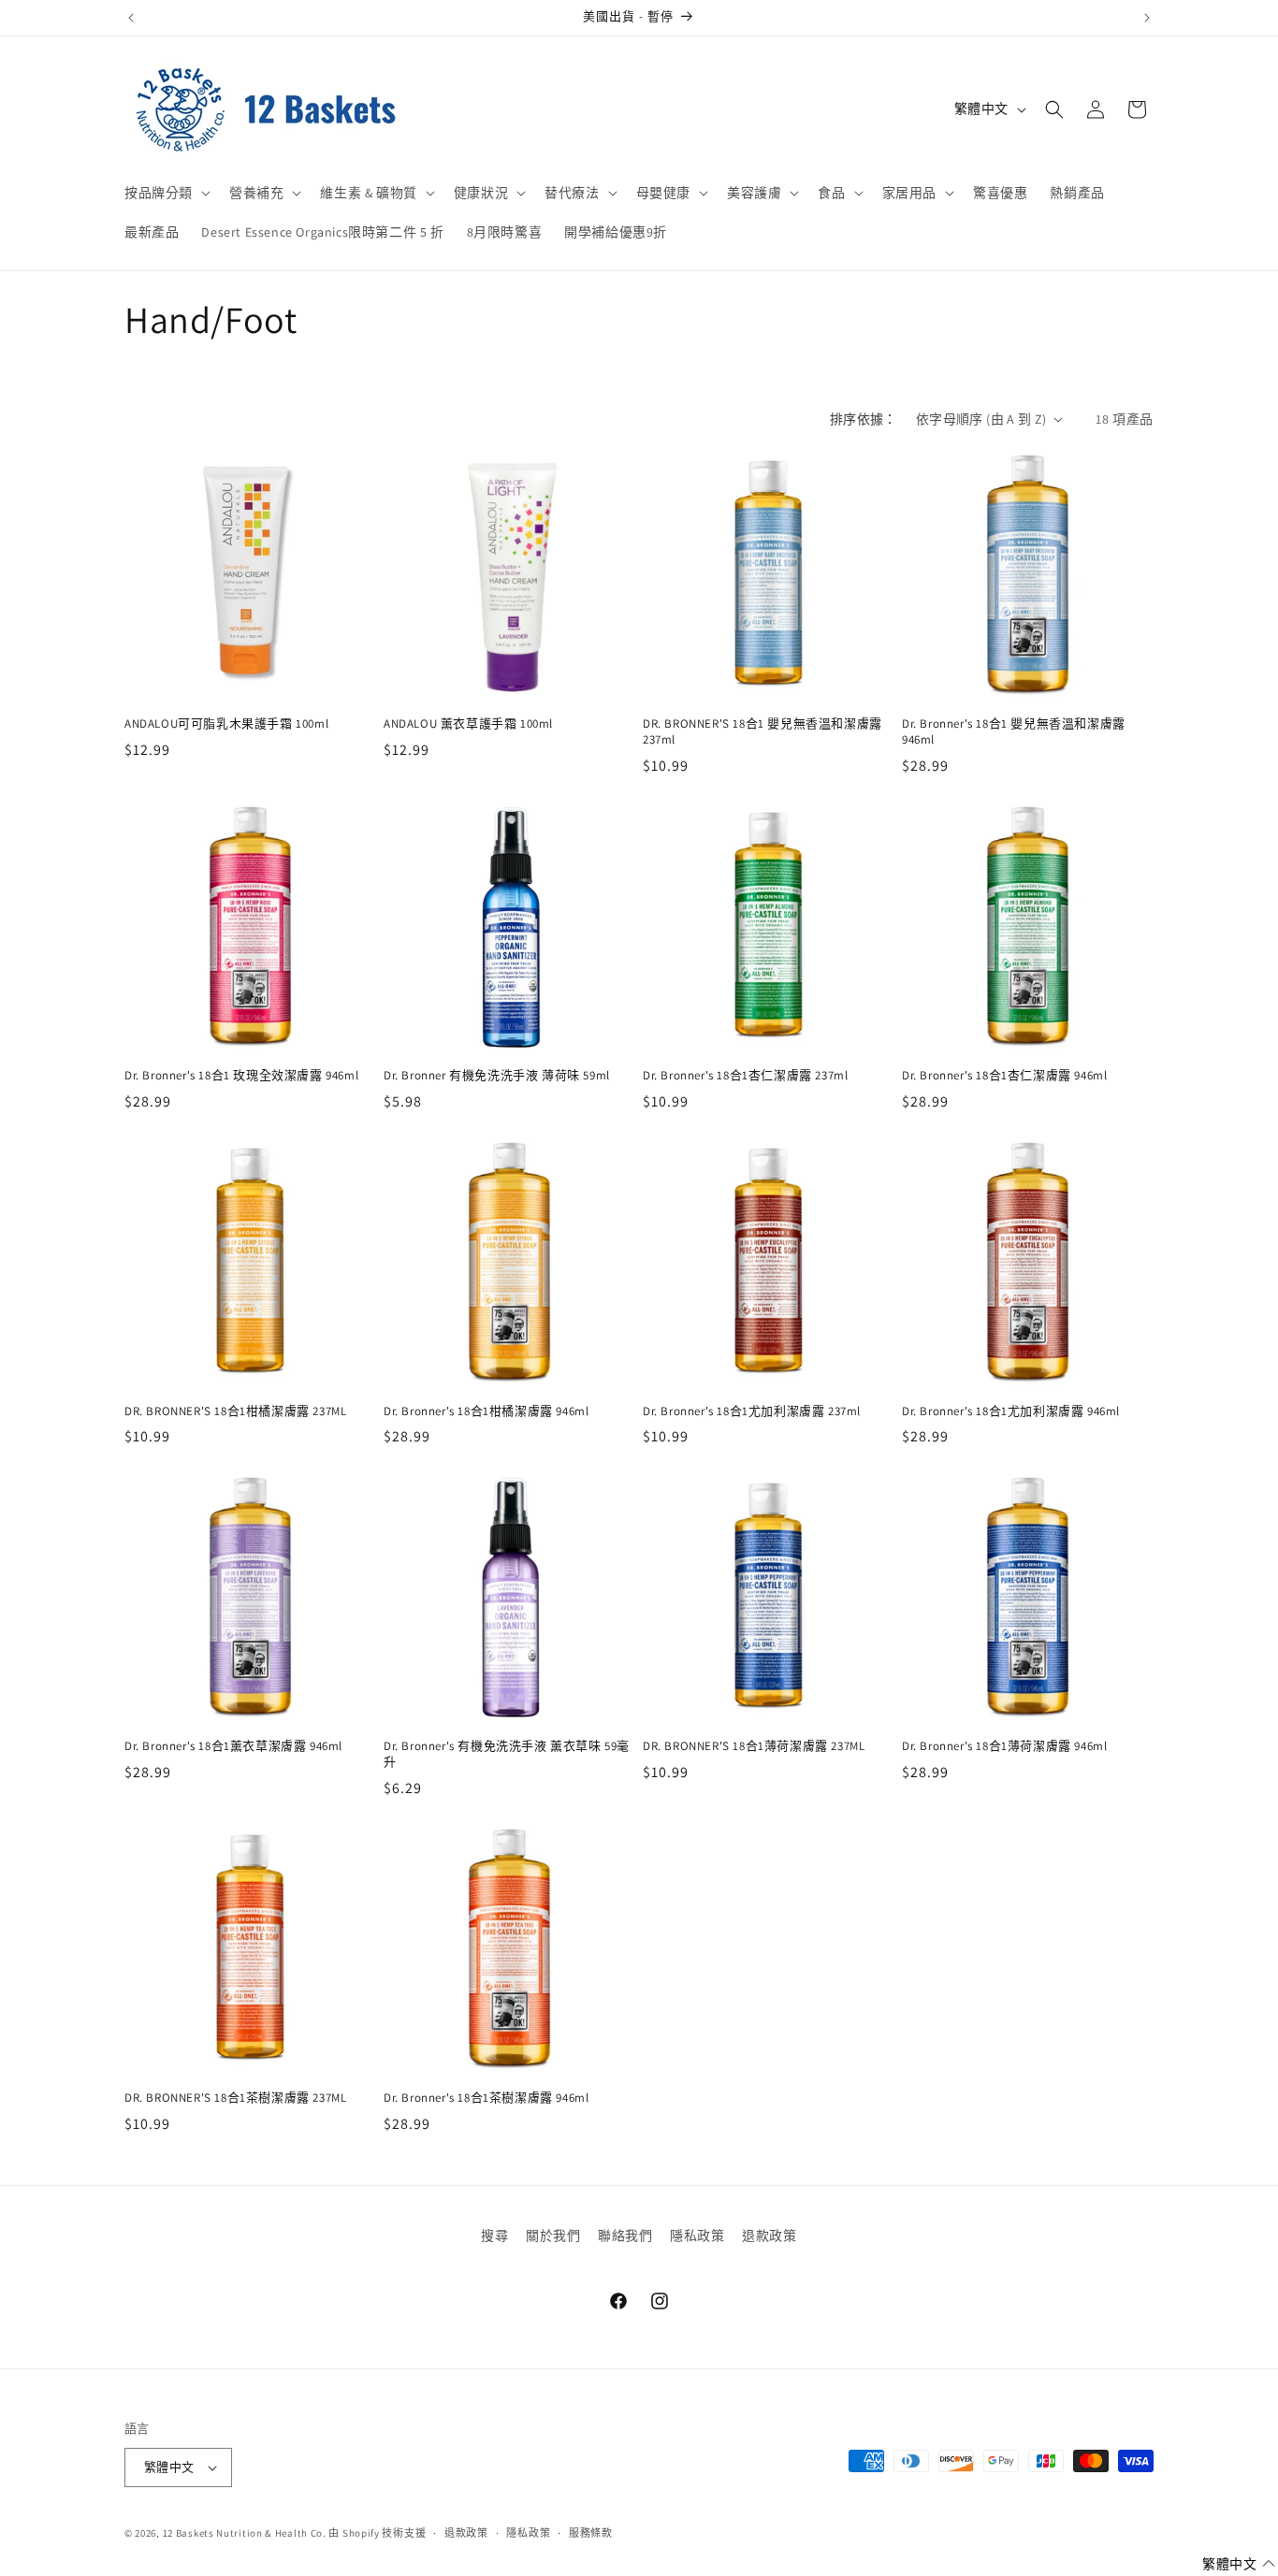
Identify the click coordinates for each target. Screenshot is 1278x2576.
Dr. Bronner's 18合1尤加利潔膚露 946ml (1011, 1411)
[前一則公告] (131, 18)
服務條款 (591, 2533)
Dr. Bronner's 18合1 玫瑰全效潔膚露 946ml (241, 1076)
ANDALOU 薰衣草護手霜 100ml (468, 724)
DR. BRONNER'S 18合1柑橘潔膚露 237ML (235, 1411)
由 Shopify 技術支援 (377, 2533)
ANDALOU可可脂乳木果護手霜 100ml (226, 724)
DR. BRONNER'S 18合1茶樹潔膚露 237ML (235, 2098)
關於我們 (553, 2236)
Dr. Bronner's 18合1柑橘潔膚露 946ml (486, 1411)
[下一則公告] (1147, 18)
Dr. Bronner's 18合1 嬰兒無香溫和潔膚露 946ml (1014, 732)
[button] (166, 193)
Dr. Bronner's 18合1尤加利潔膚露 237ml (752, 1411)
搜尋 (494, 2236)
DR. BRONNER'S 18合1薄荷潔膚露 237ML (754, 1746)
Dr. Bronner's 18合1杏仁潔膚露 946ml (1004, 1076)
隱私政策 (697, 2236)
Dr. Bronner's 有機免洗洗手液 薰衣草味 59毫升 (507, 1754)
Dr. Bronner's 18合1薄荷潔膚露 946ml (1004, 1746)
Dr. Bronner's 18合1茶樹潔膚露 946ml (486, 2098)
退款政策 (769, 2236)
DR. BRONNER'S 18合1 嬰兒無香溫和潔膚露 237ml (762, 732)
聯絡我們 (625, 2236)
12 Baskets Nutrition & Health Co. (245, 2533)
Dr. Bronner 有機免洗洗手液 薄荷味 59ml (497, 1076)
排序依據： (864, 419)
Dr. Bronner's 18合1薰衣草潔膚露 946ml (233, 1746)
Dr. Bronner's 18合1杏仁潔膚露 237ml (745, 1076)
